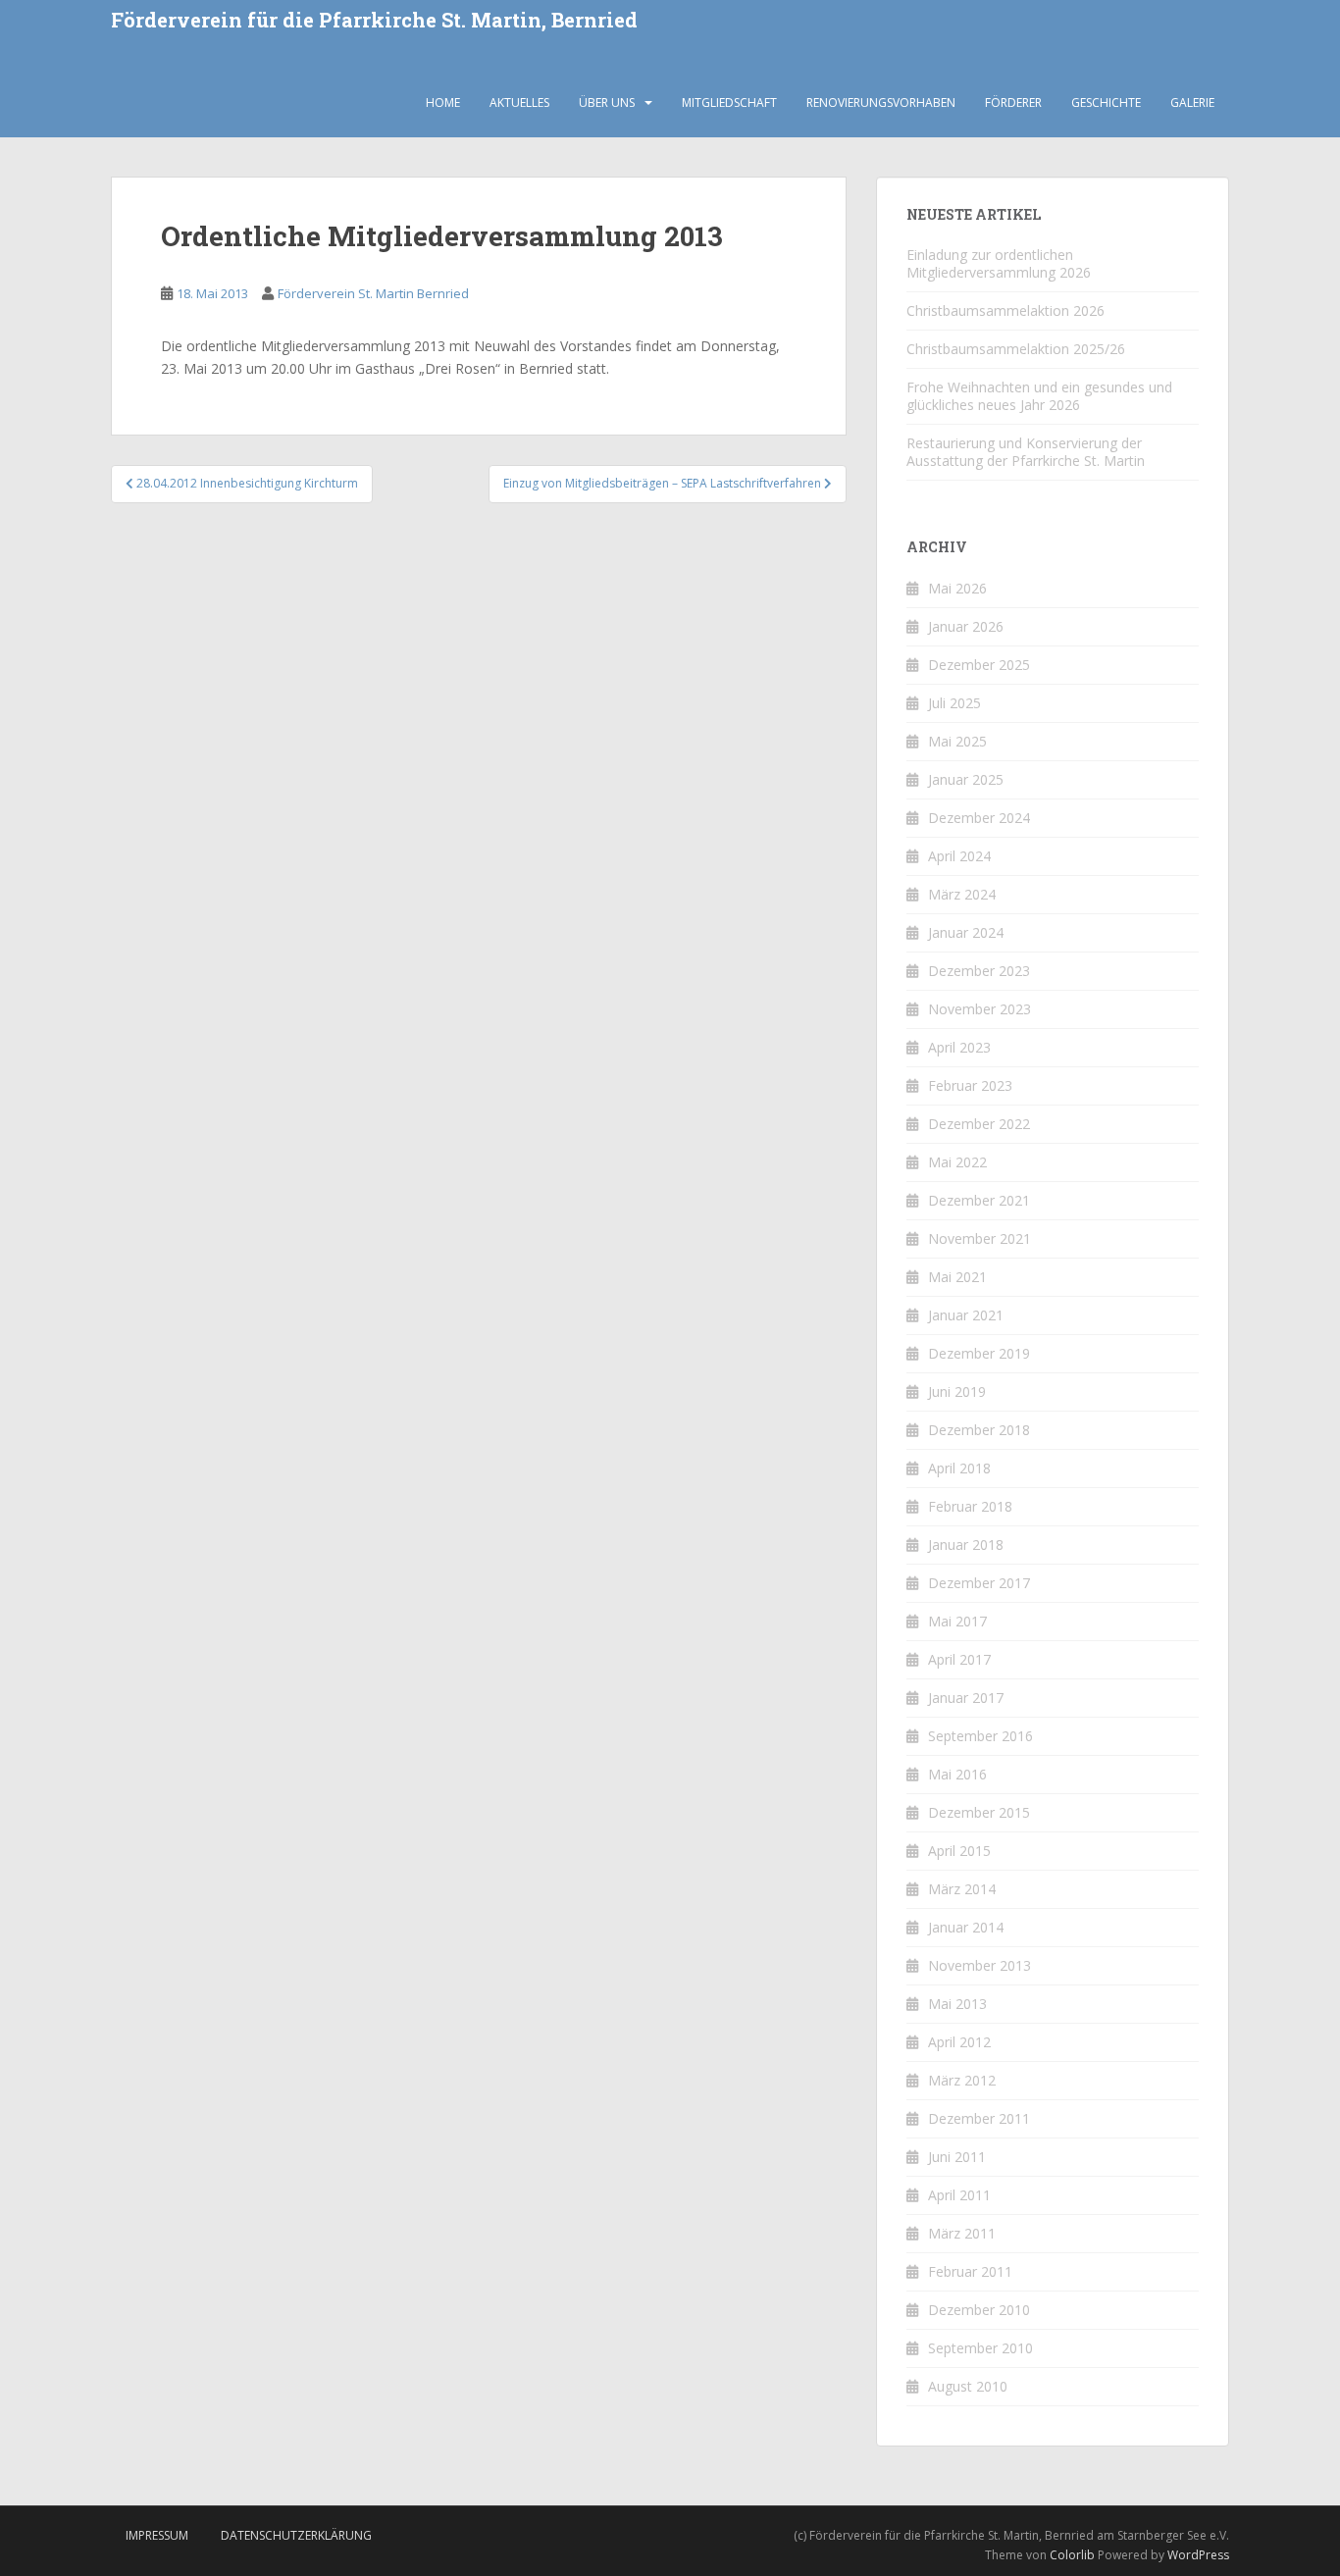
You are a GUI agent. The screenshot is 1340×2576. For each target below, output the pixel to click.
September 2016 (980, 1736)
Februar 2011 (970, 2271)
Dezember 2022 (979, 1124)
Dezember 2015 (979, 1812)
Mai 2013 (957, 2004)
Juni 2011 (957, 2157)
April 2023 (959, 1047)
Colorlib (1072, 2555)
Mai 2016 (957, 1774)
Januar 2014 (966, 1927)
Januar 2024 (966, 932)
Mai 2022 (957, 1162)
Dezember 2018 (979, 1430)
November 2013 (979, 1965)
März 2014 (962, 1889)
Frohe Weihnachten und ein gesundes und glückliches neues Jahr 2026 (1039, 396)
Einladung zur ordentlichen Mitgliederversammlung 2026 (999, 263)
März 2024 (962, 894)
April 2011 (959, 2195)
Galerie (1192, 103)
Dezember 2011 (979, 2118)
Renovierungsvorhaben (881, 103)
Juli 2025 (954, 703)
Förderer (1013, 103)
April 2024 (959, 856)
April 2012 (959, 2042)
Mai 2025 (957, 741)
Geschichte (1106, 103)
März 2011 (962, 2233)
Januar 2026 (966, 626)
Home (443, 103)
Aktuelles (519, 103)
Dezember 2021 (979, 1200)
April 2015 (959, 1851)
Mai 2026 (957, 588)
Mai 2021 (957, 1277)
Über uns (607, 103)
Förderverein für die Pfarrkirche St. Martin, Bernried (374, 21)
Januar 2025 (966, 779)
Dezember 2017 (979, 1583)
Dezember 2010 (979, 2310)
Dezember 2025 (979, 665)
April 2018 (959, 1468)
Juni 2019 (957, 1391)
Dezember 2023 (979, 971)
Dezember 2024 (979, 818)
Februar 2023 (970, 1085)
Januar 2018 (966, 1545)
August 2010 (968, 2386)
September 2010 (980, 2348)
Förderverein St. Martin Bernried (373, 293)
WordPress (1198, 2555)
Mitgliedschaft (729, 103)
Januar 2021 (966, 1315)
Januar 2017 (966, 1698)
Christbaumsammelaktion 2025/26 (1016, 349)
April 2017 (959, 1659)
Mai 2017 (957, 1621)
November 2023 (979, 1009)
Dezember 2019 (979, 1353)
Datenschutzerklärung (296, 2535)
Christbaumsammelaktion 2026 (1005, 310)
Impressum (157, 2535)
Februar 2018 (970, 1506)
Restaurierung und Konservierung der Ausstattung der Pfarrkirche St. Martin (1026, 452)
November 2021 (979, 1238)
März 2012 (962, 2080)
